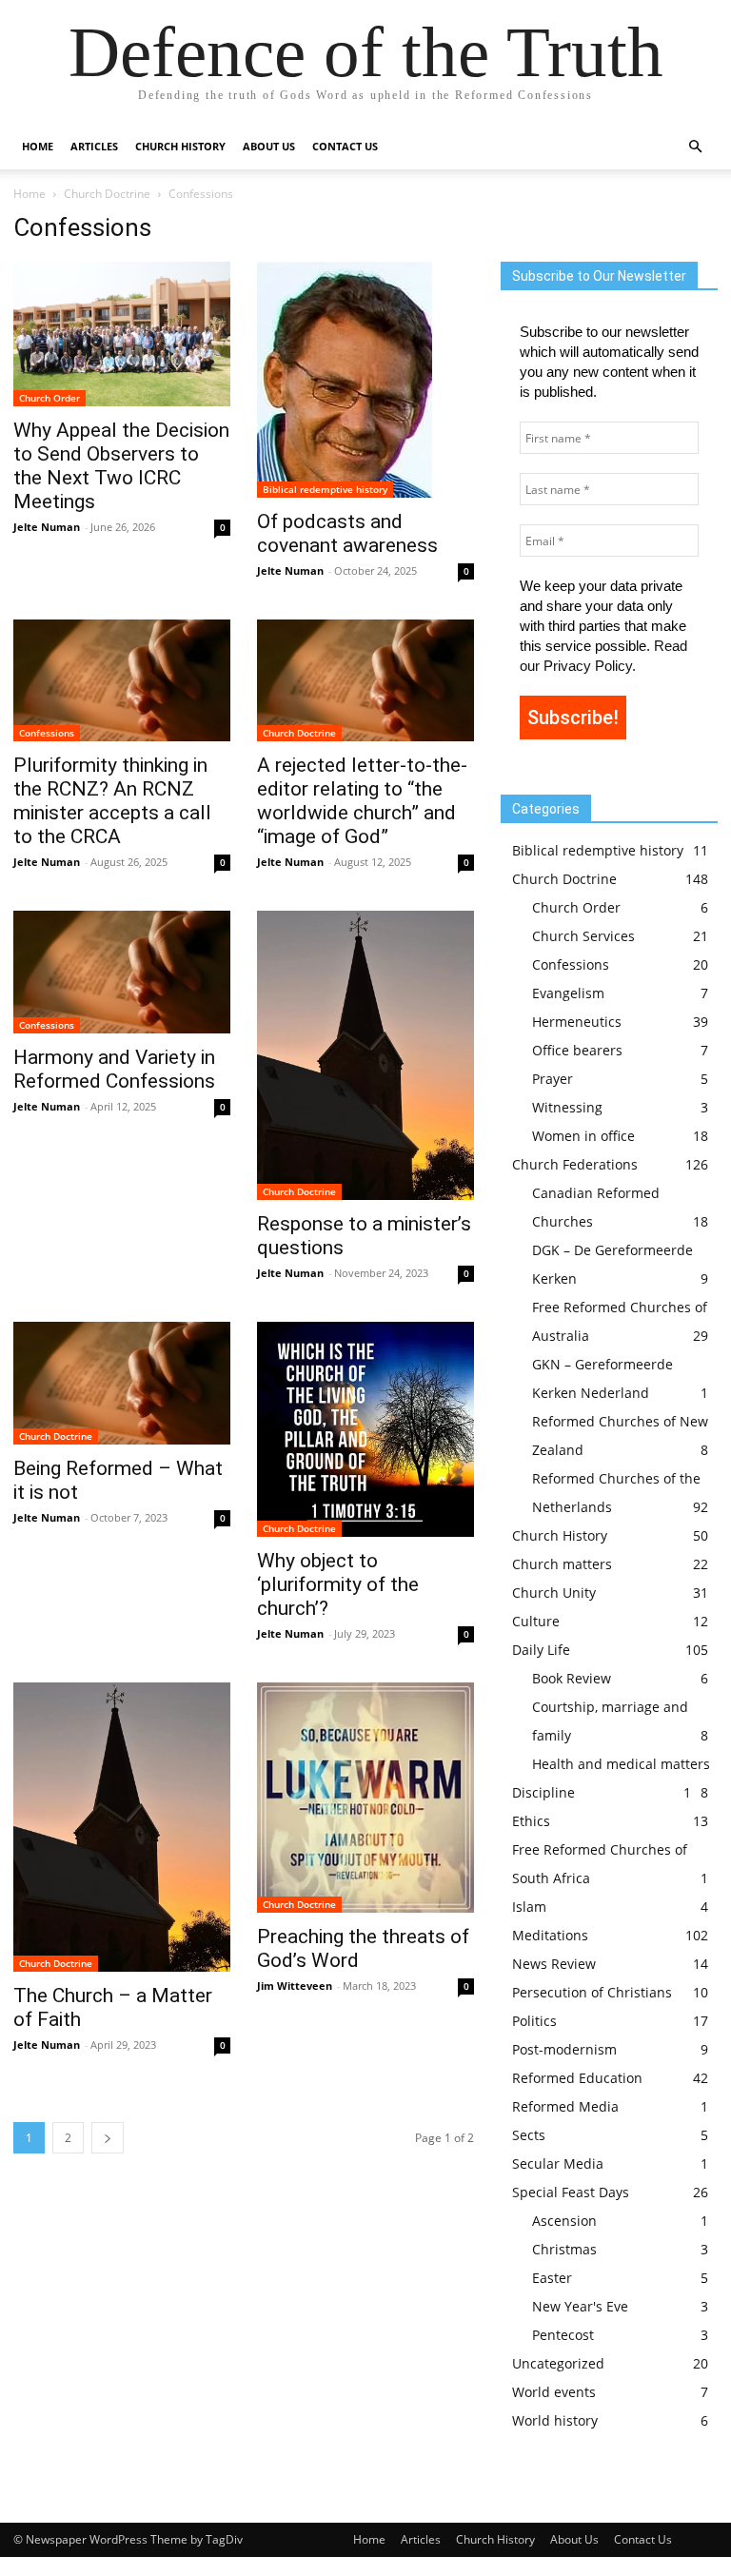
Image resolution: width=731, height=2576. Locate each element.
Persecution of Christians (592, 1992)
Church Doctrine (107, 194)
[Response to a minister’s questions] (365, 1055)
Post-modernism (564, 2049)
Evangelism (568, 993)
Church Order (49, 398)
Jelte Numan (47, 527)
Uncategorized (558, 2363)
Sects (529, 2135)
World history (555, 2420)
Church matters (562, 1564)
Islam (529, 1907)
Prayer (553, 1079)
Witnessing (567, 1107)
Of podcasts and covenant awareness (347, 533)
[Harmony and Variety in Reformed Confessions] (122, 972)
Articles (94, 146)
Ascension (564, 2221)
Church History (560, 1535)
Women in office (583, 1136)
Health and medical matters (621, 1764)
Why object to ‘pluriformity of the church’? (338, 1584)
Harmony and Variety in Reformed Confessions (114, 1069)
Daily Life (541, 1650)
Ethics (531, 1821)
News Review (554, 1964)
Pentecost (563, 2335)
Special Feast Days (571, 2192)
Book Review (572, 1678)
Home (38, 146)
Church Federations (575, 1164)
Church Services (583, 936)
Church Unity (554, 1593)
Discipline (543, 1792)
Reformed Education (577, 2078)
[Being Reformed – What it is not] (122, 1383)
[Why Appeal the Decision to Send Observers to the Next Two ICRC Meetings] (122, 334)
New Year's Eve (580, 2306)
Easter (552, 2278)
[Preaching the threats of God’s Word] (365, 1798)
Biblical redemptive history (325, 489)
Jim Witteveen (295, 1986)
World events (554, 2392)
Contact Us (345, 146)
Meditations (550, 1935)
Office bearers (577, 1050)
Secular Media (558, 2163)
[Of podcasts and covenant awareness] (365, 380)
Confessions (47, 733)
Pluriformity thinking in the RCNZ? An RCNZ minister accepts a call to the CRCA (112, 801)
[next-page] (108, 2138)
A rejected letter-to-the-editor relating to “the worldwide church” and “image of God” (362, 801)
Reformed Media (565, 2106)
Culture (536, 1621)
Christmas (564, 2249)
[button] (695, 147)
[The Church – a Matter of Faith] (122, 1827)
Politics (534, 2021)
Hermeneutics (577, 1022)
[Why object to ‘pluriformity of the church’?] (365, 1429)
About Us (269, 146)
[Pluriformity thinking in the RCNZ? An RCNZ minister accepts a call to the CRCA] (122, 680)
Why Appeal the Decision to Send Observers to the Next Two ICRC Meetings (121, 466)
